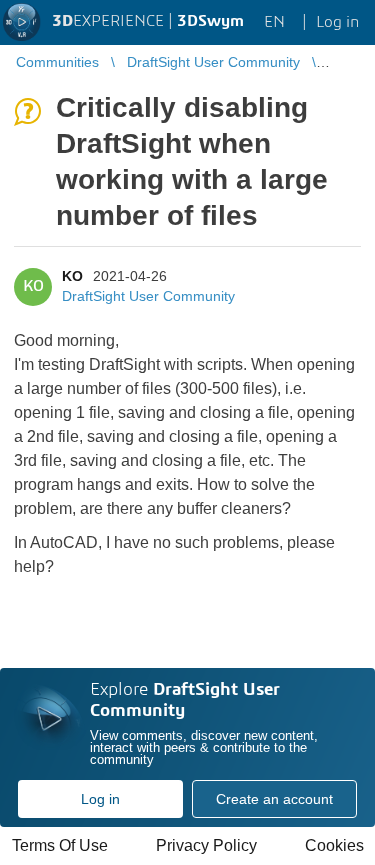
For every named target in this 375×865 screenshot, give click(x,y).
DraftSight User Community (148, 296)
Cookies (334, 845)
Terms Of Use (60, 845)
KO (72, 276)
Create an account (274, 799)
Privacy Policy (206, 845)
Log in (100, 799)
